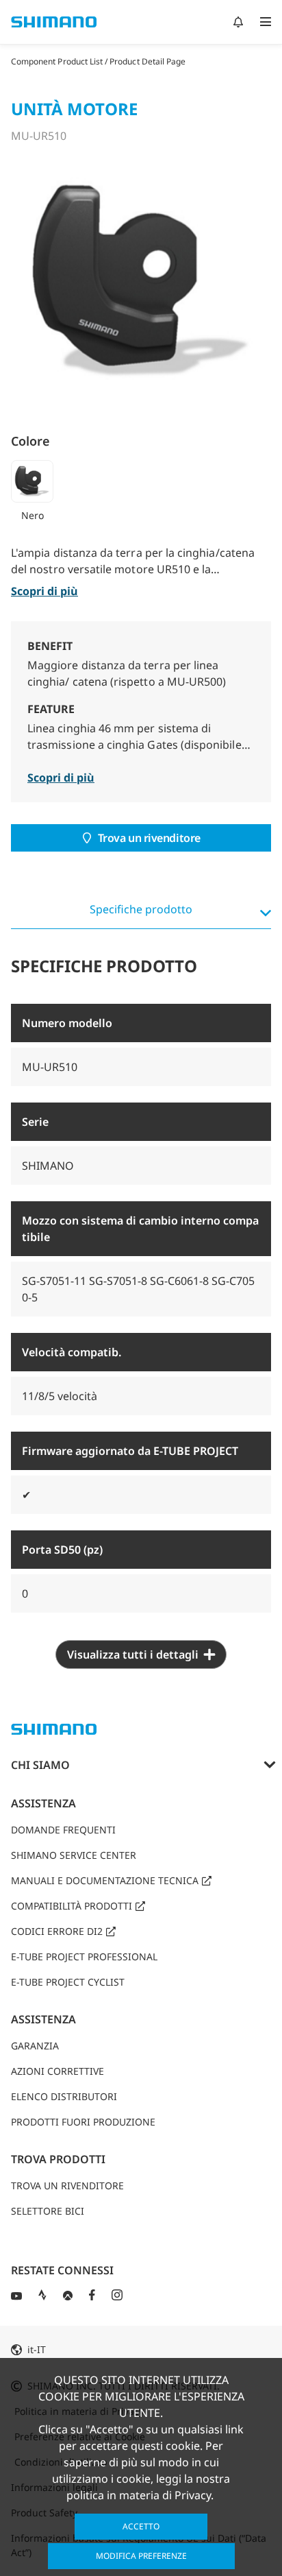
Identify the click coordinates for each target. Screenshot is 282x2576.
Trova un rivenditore (149, 838)
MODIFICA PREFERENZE (141, 2556)
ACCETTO (141, 2526)
